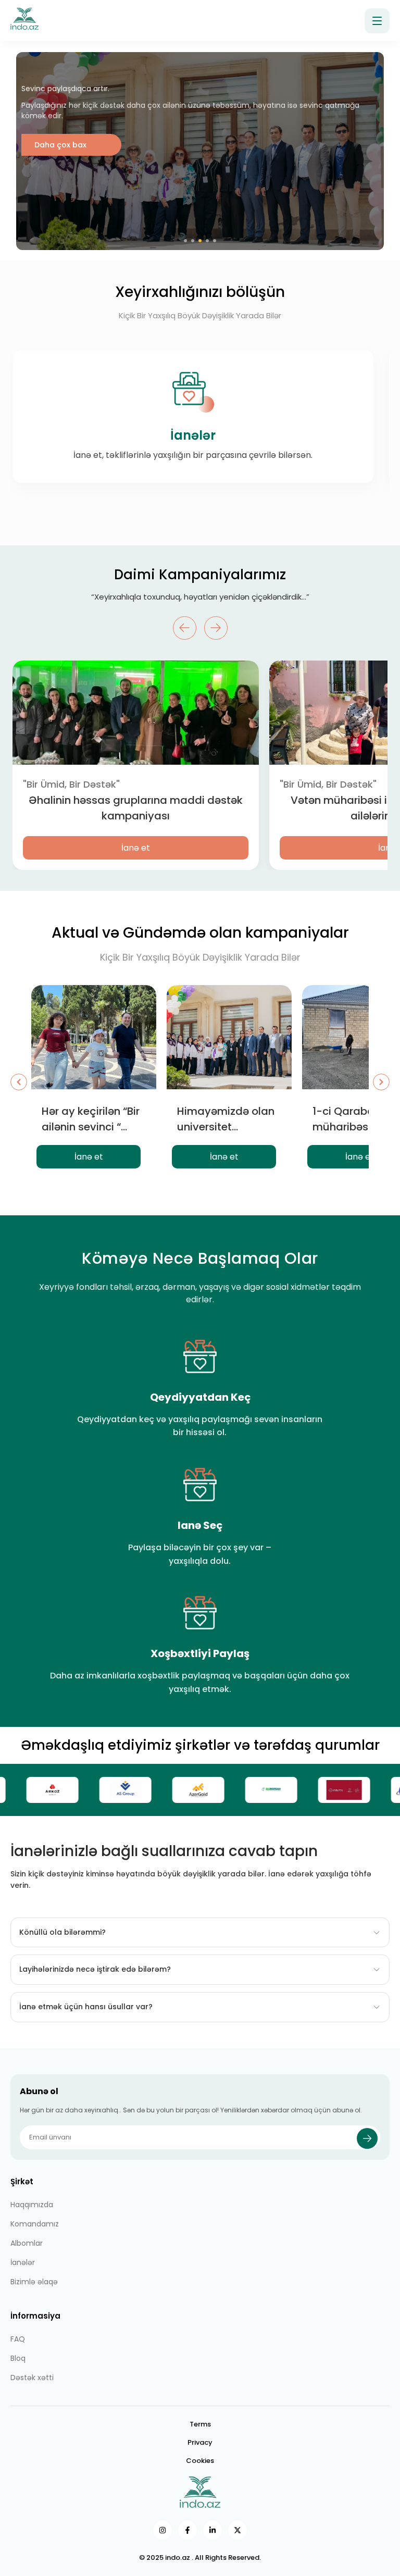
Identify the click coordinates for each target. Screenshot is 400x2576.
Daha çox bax (60, 218)
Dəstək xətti (32, 2378)
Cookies (200, 2461)
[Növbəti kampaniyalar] (381, 1082)
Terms (200, 2424)
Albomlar (27, 2243)
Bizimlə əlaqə (34, 2282)
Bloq (18, 2358)
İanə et (136, 848)
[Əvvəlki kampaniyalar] (19, 1082)
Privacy (200, 2442)
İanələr (23, 2262)
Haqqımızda (32, 2205)
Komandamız (35, 2224)
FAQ (18, 2339)
